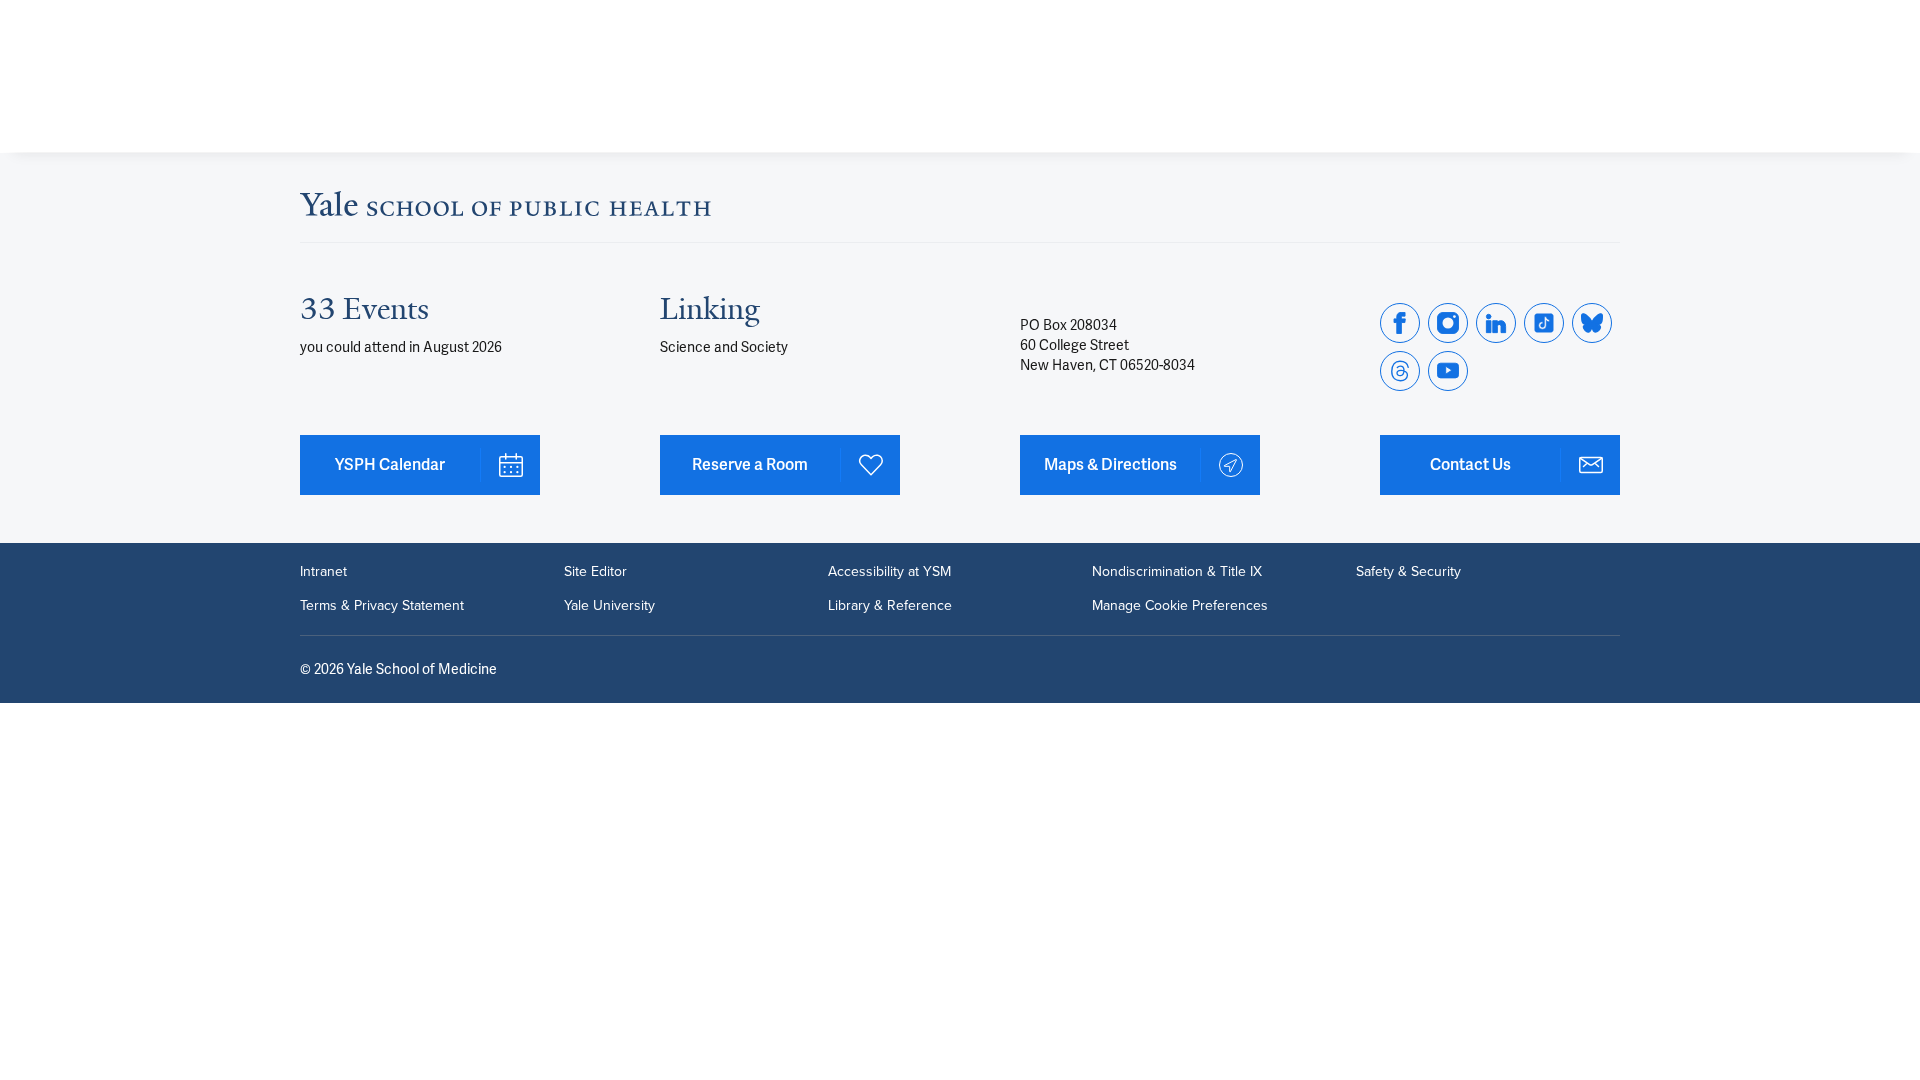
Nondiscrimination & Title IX (1177, 572)
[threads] (1400, 371)
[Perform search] (1608, 25)
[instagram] (1448, 323)
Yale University (609, 606)
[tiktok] (1544, 323)
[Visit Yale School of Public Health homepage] (505, 209)
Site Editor (595, 572)
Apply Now (1530, 101)
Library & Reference (890, 606)
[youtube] (1448, 371)
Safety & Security (1408, 572)
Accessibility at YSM (889, 572)
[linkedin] (1496, 323)
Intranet (323, 572)
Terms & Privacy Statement (382, 606)
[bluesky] (1592, 323)
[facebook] (1400, 323)
